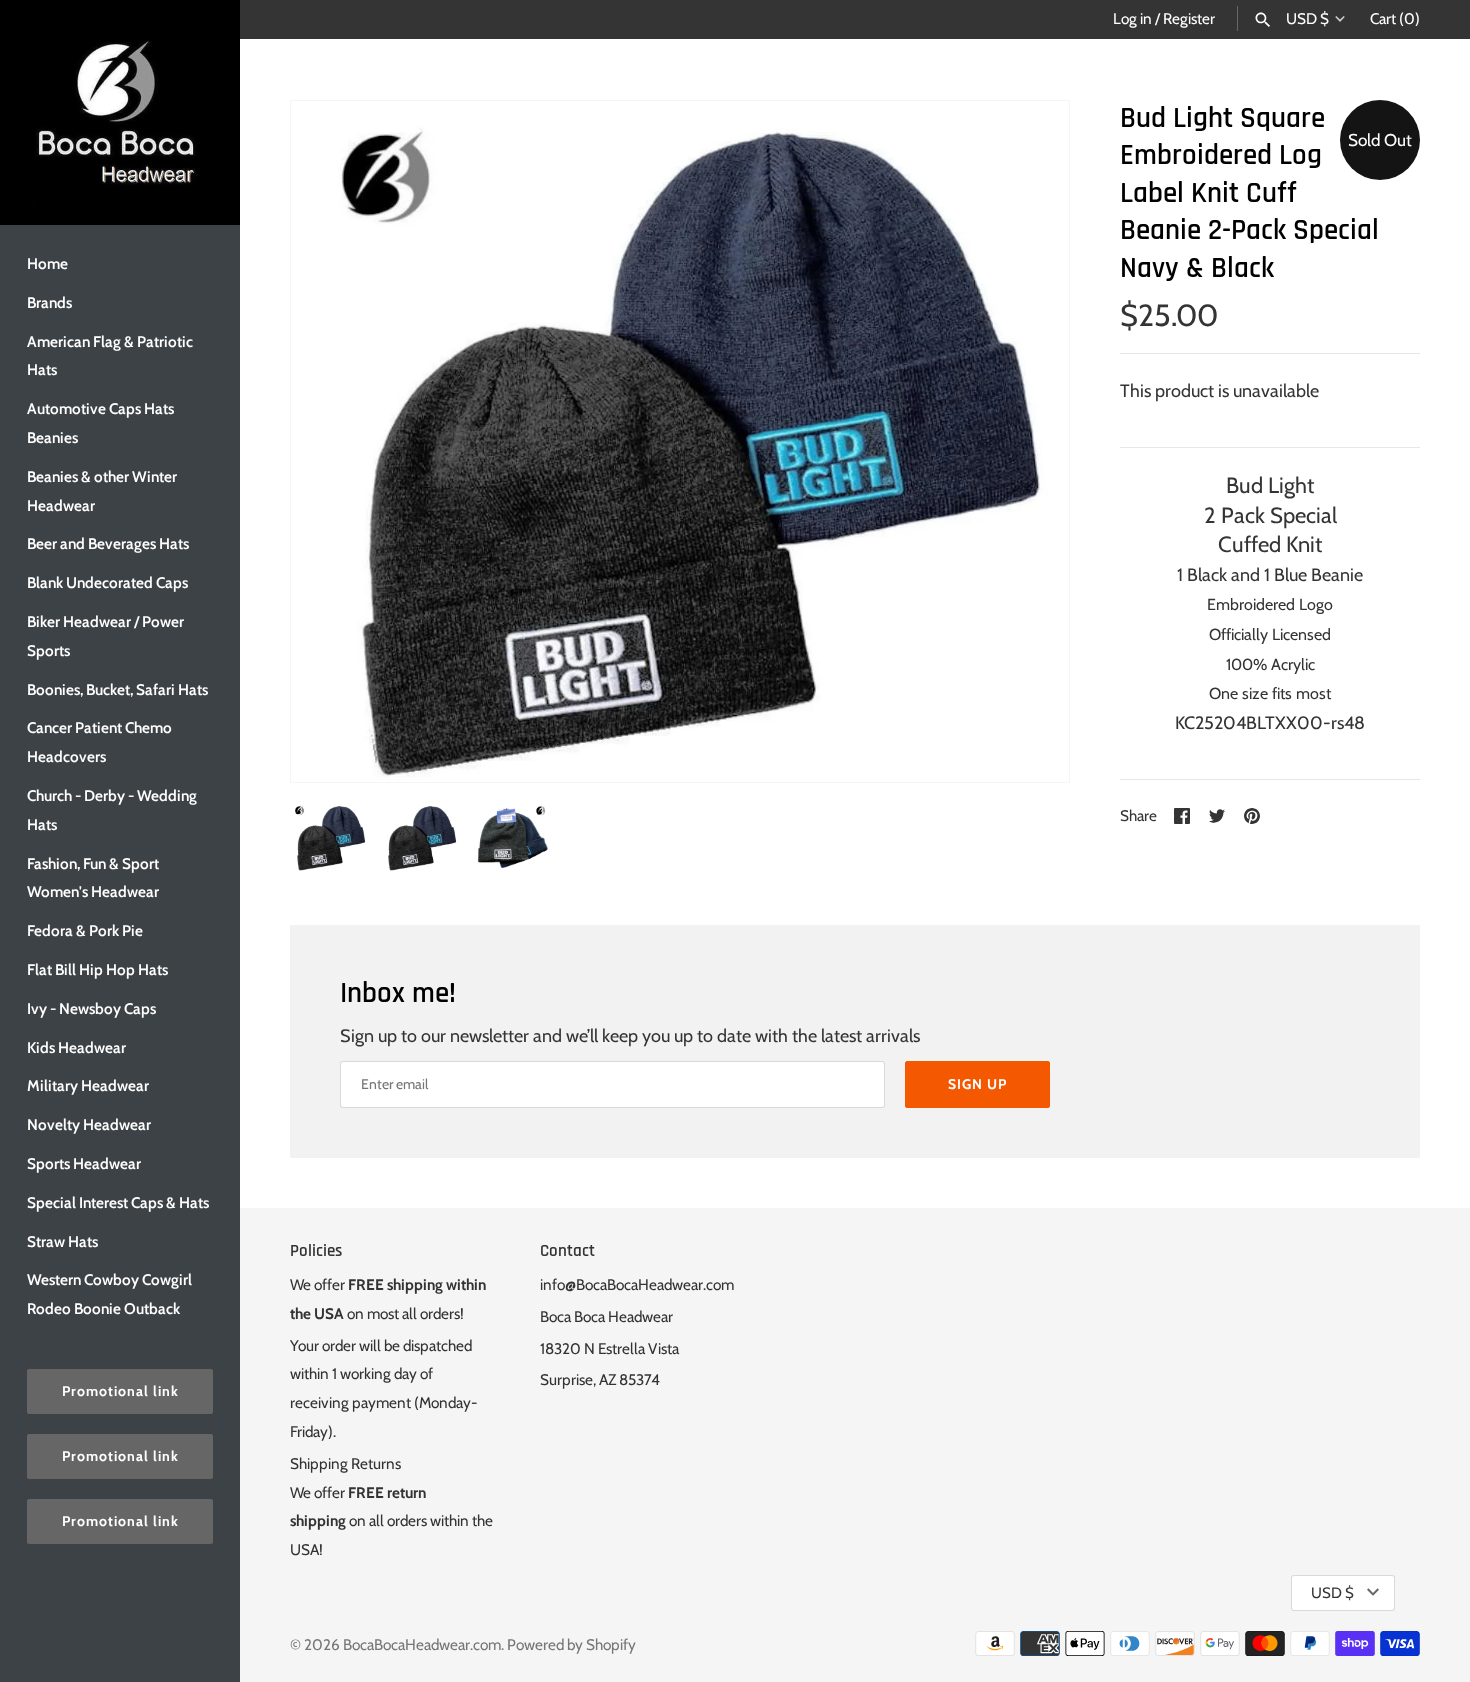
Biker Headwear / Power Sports (105, 636)
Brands (49, 302)
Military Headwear (88, 1085)
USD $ (1307, 19)
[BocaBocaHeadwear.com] (120, 112)
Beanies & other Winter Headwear (102, 491)
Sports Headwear (84, 1163)
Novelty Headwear (89, 1124)
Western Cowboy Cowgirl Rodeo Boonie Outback (109, 1294)
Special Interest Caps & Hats (118, 1202)
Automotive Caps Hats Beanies (100, 423)
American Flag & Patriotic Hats (110, 356)
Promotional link (120, 1391)
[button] (1027, 441)
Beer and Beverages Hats (108, 543)
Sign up (977, 1084)
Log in (1132, 18)
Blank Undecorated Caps (107, 582)
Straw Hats (62, 1241)
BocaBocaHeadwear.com (422, 1644)
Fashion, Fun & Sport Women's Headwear (93, 878)
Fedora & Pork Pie (85, 930)
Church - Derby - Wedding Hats (112, 810)
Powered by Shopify (571, 1644)
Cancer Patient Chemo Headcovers (99, 742)
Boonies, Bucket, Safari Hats (117, 689)
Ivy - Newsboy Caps (91, 1008)
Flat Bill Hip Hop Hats (97, 969)
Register (1189, 18)
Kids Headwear (76, 1047)
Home (47, 263)
